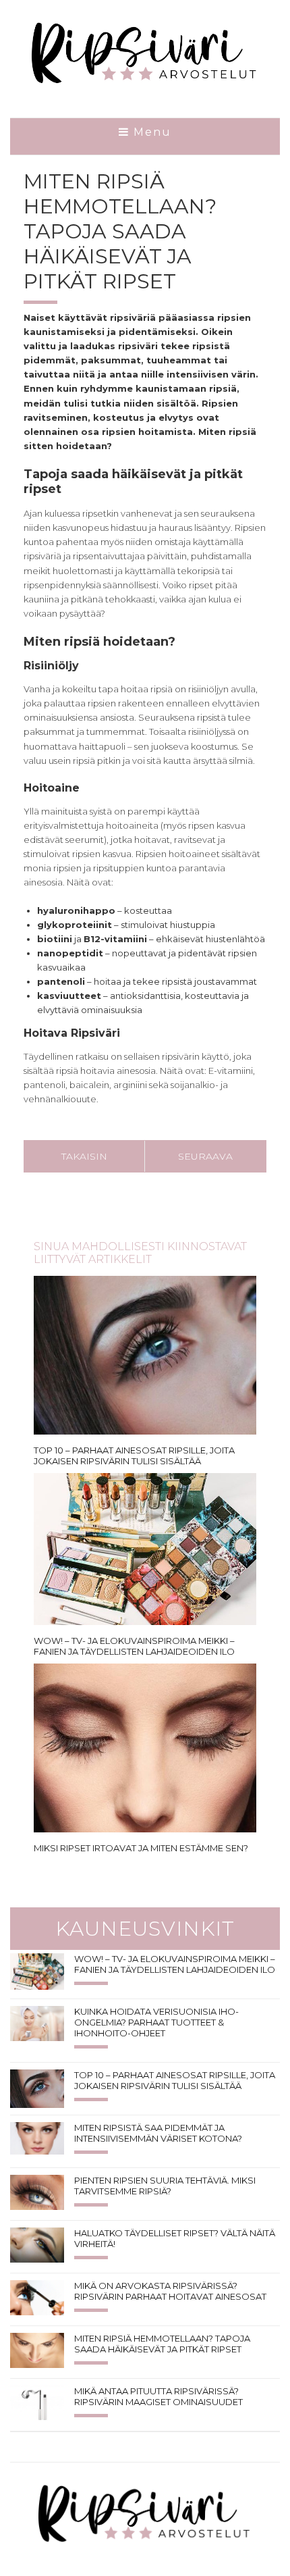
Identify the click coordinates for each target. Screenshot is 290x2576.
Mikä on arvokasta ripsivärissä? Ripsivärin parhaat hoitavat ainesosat (170, 2291)
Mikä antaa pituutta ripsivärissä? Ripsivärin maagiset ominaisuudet (158, 2396)
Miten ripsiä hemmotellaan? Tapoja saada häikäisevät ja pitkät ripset (162, 2344)
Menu (150, 132)
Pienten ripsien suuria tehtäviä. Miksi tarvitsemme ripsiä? (165, 2186)
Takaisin (84, 1156)
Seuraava (205, 1156)
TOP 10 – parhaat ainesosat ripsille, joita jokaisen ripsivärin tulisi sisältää (134, 1456)
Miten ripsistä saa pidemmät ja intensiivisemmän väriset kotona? (158, 2133)
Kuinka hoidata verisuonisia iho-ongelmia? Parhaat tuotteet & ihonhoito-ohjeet (156, 2022)
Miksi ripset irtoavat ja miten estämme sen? (141, 1848)
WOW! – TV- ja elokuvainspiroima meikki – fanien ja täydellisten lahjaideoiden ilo (134, 1646)
